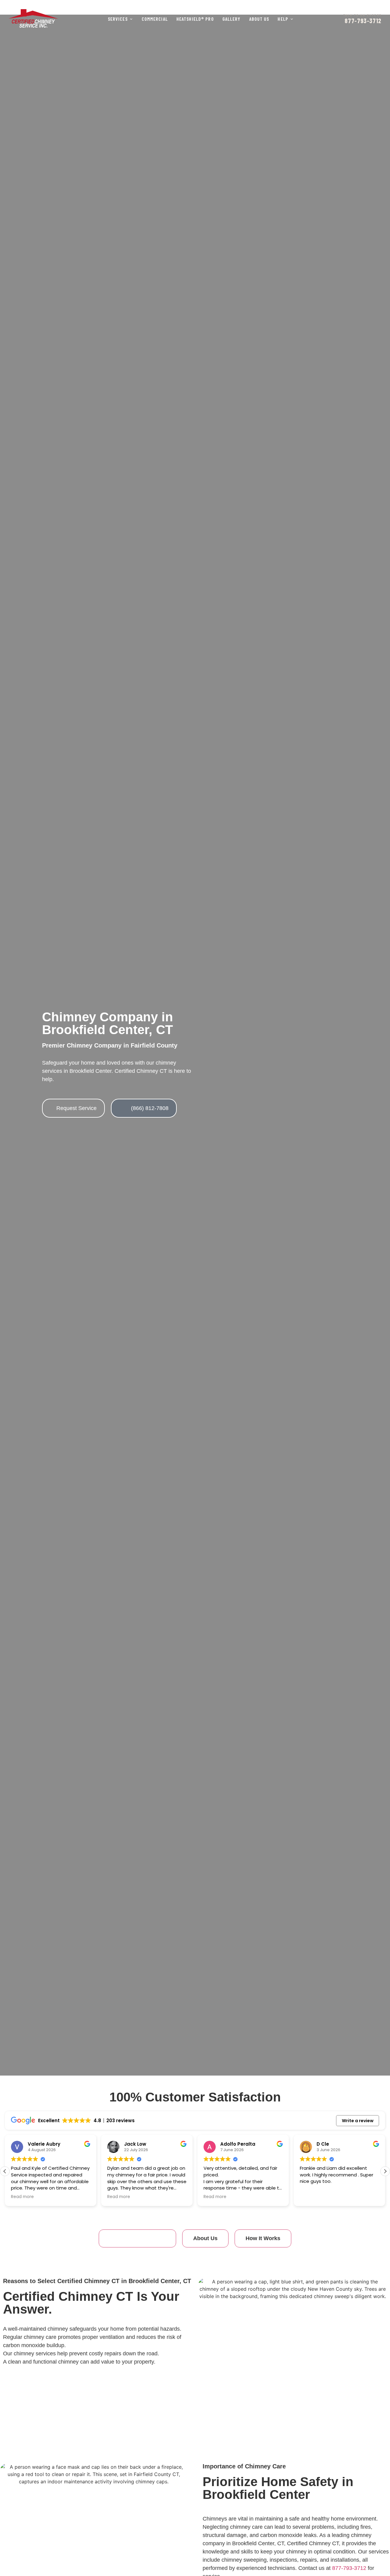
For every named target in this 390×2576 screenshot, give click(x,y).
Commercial (155, 19)
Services (118, 19)
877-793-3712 (349, 2568)
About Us (259, 19)
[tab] (137, 2238)
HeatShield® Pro (195, 19)
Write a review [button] (358, 2121)
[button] (385, 2171)
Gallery (232, 19)
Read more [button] (22, 2197)
